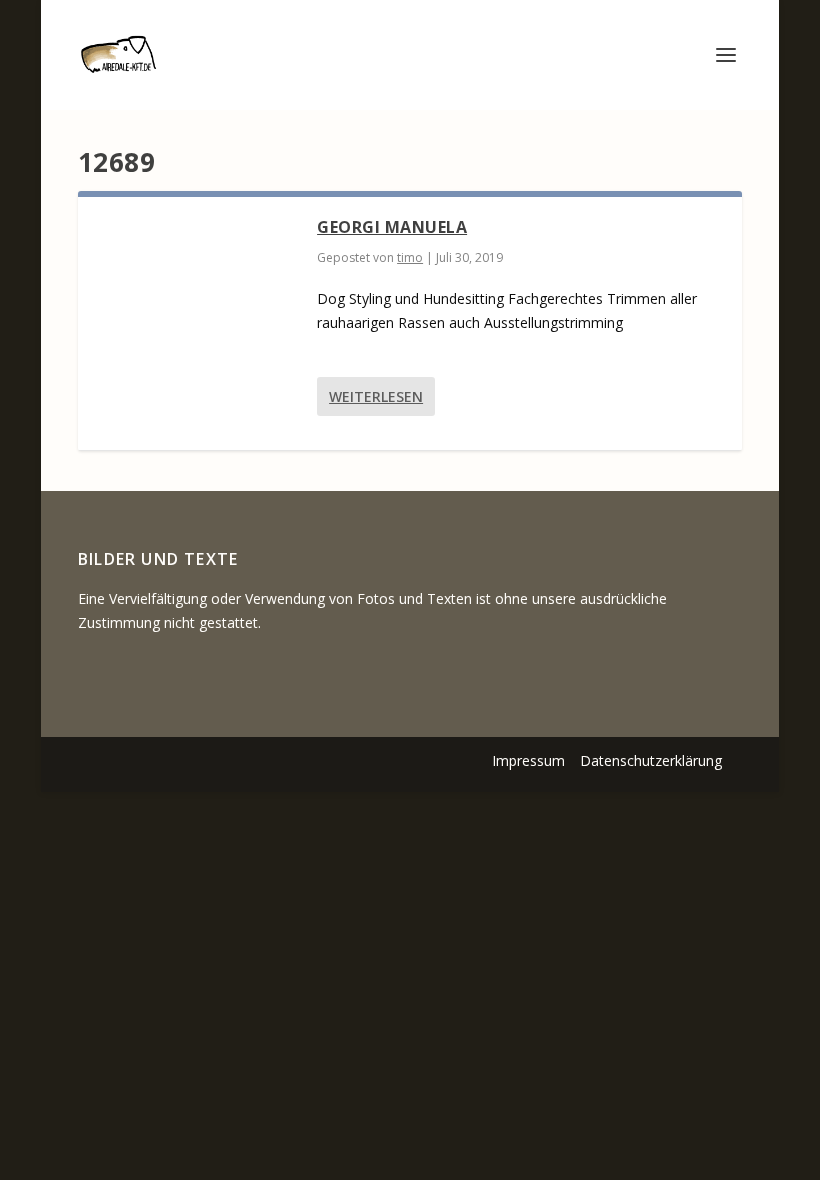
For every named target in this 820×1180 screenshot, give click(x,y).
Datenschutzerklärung (651, 760)
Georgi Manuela (392, 227)
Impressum (528, 760)
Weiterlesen (376, 396)
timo (410, 257)
